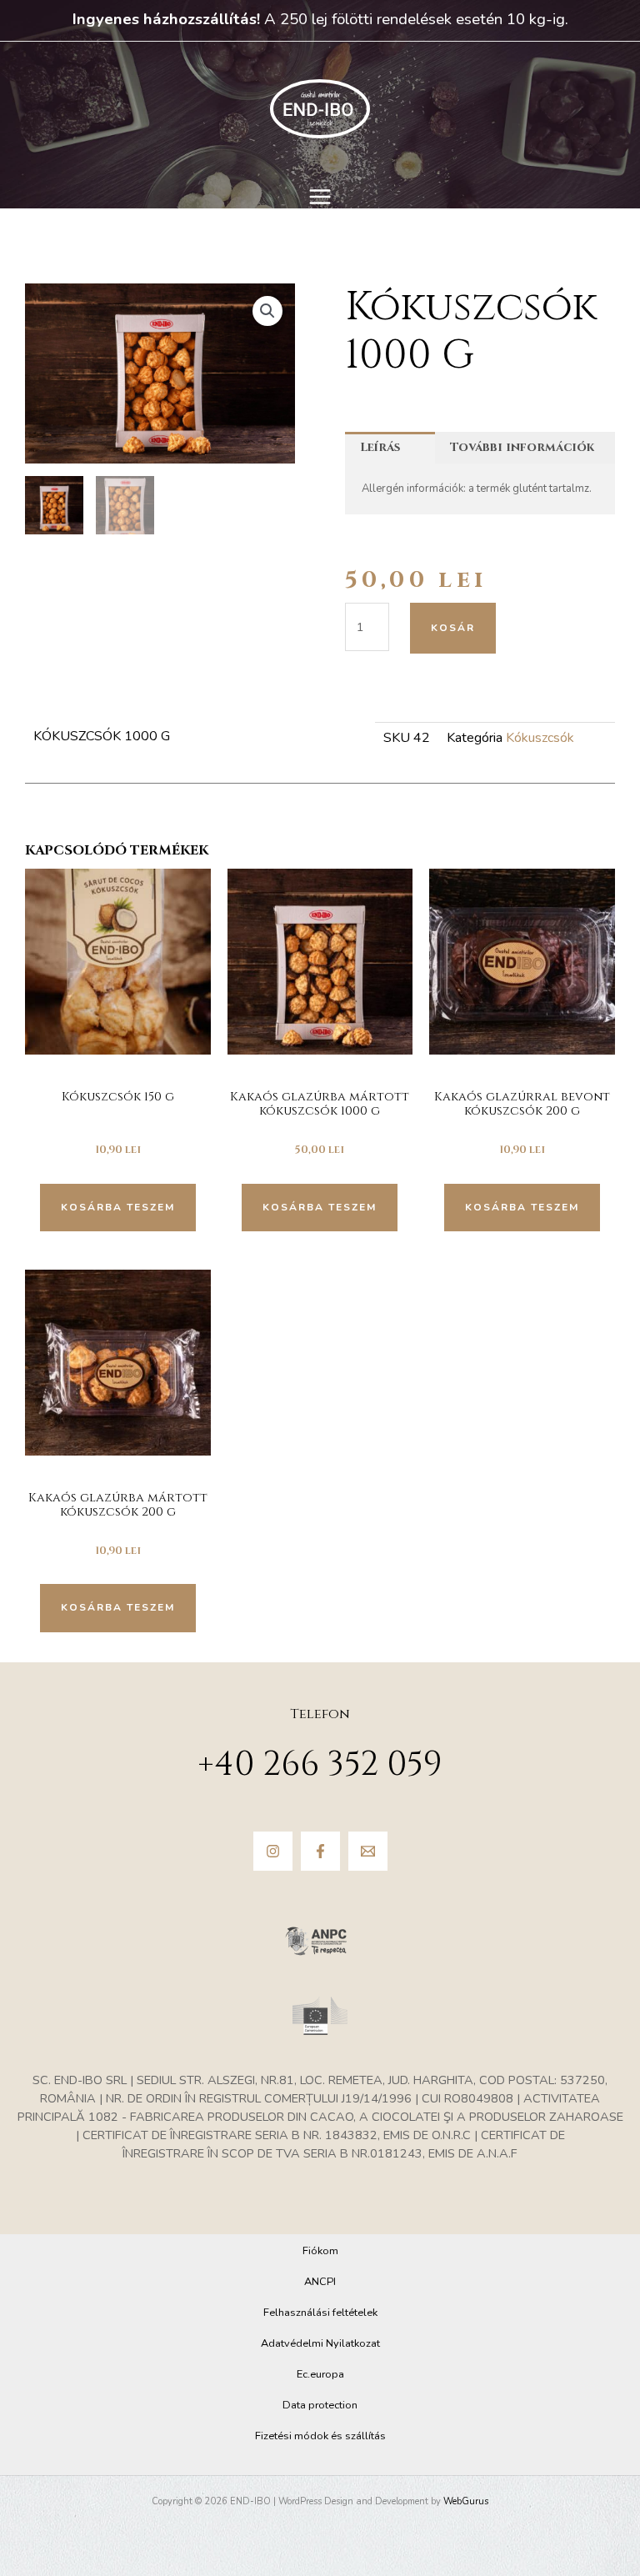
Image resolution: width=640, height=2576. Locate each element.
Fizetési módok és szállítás (320, 2436)
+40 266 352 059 (320, 1765)
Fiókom (320, 2251)
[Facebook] (320, 1851)
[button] (267, 311)
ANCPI (320, 2282)
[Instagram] (273, 1851)
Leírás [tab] (380, 447)
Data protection (320, 2405)
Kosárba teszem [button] (118, 1207)
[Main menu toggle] (320, 197)
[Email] (368, 1851)
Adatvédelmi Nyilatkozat (320, 2343)
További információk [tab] (522, 447)
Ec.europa (320, 2374)
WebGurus (466, 2501)
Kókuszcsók (540, 738)
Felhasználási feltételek (320, 2313)
